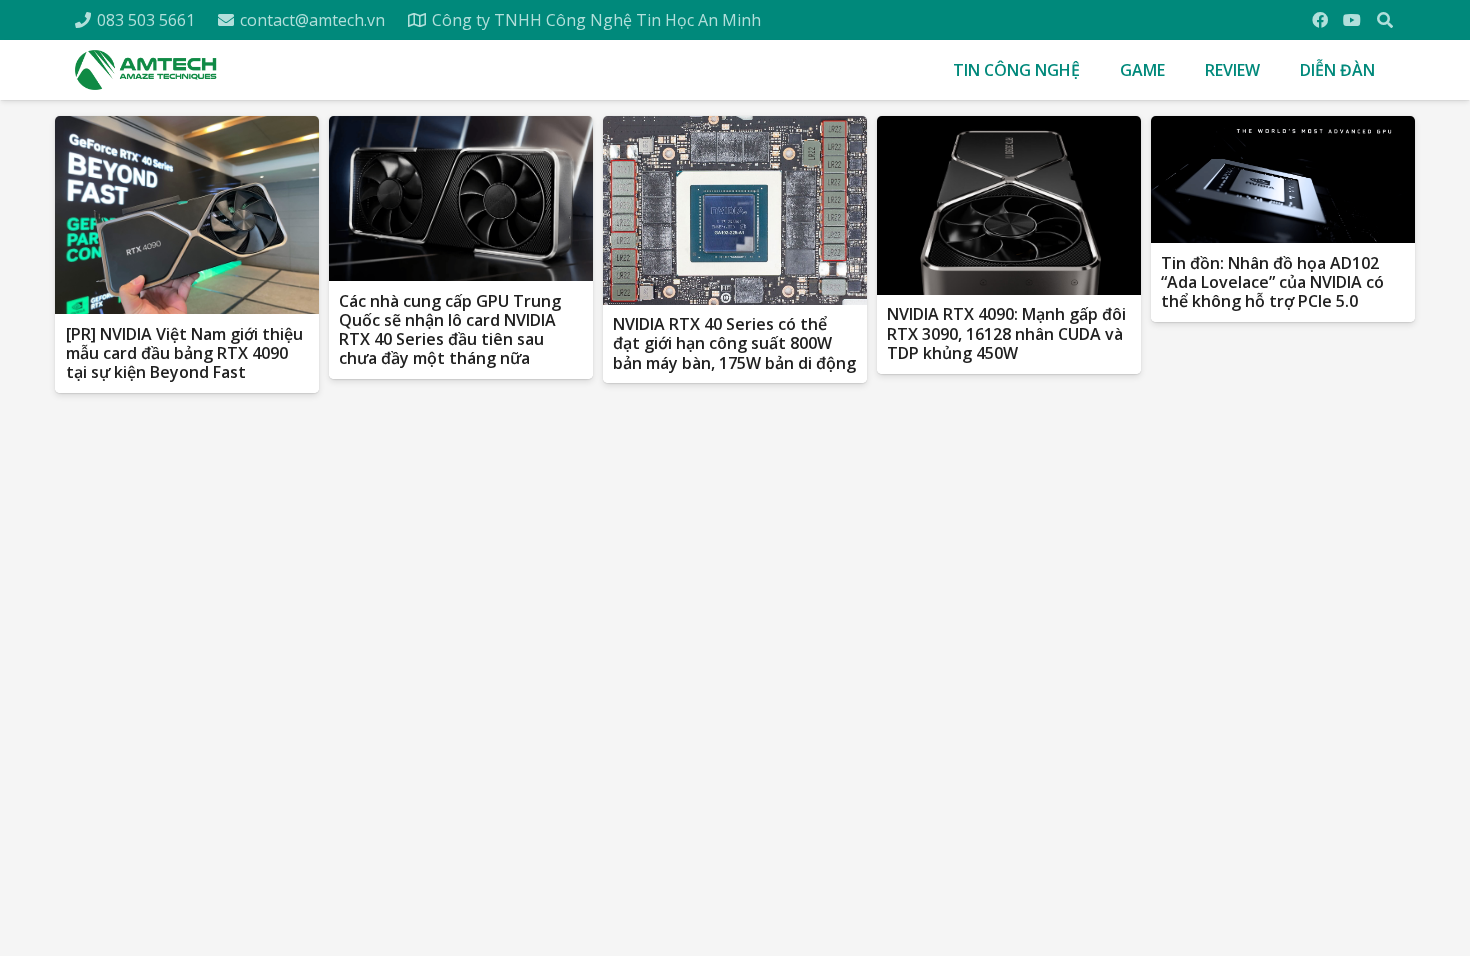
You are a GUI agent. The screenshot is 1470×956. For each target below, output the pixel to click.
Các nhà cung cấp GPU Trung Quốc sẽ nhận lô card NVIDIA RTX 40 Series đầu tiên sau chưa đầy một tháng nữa (450, 330)
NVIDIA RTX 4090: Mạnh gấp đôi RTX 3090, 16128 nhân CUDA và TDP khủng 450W (1006, 333)
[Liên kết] (146, 70)
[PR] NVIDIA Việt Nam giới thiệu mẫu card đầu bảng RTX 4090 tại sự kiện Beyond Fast (184, 353)
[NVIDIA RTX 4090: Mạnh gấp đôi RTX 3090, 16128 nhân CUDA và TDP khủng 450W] (1009, 205)
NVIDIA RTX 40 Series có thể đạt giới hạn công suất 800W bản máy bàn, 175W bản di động (734, 343)
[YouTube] (1352, 20)
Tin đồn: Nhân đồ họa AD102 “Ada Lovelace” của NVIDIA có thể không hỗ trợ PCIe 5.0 (1272, 282)
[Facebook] (1320, 20)
